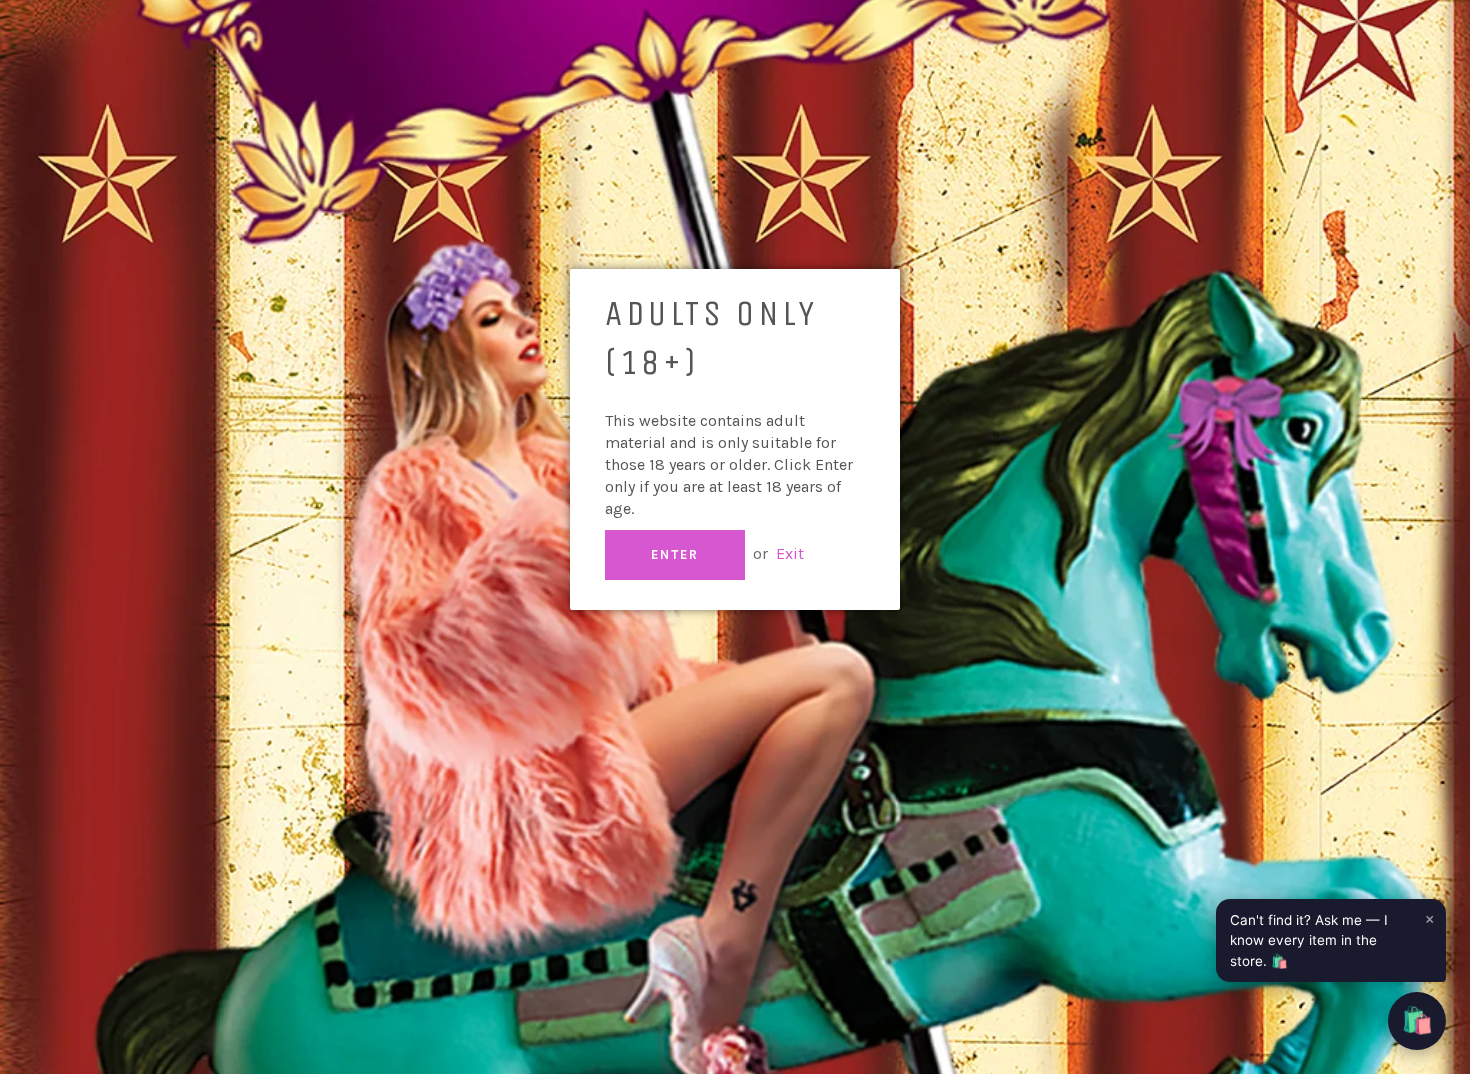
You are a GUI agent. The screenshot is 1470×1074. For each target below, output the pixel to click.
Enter (675, 554)
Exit (790, 553)
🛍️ (1417, 1020)
